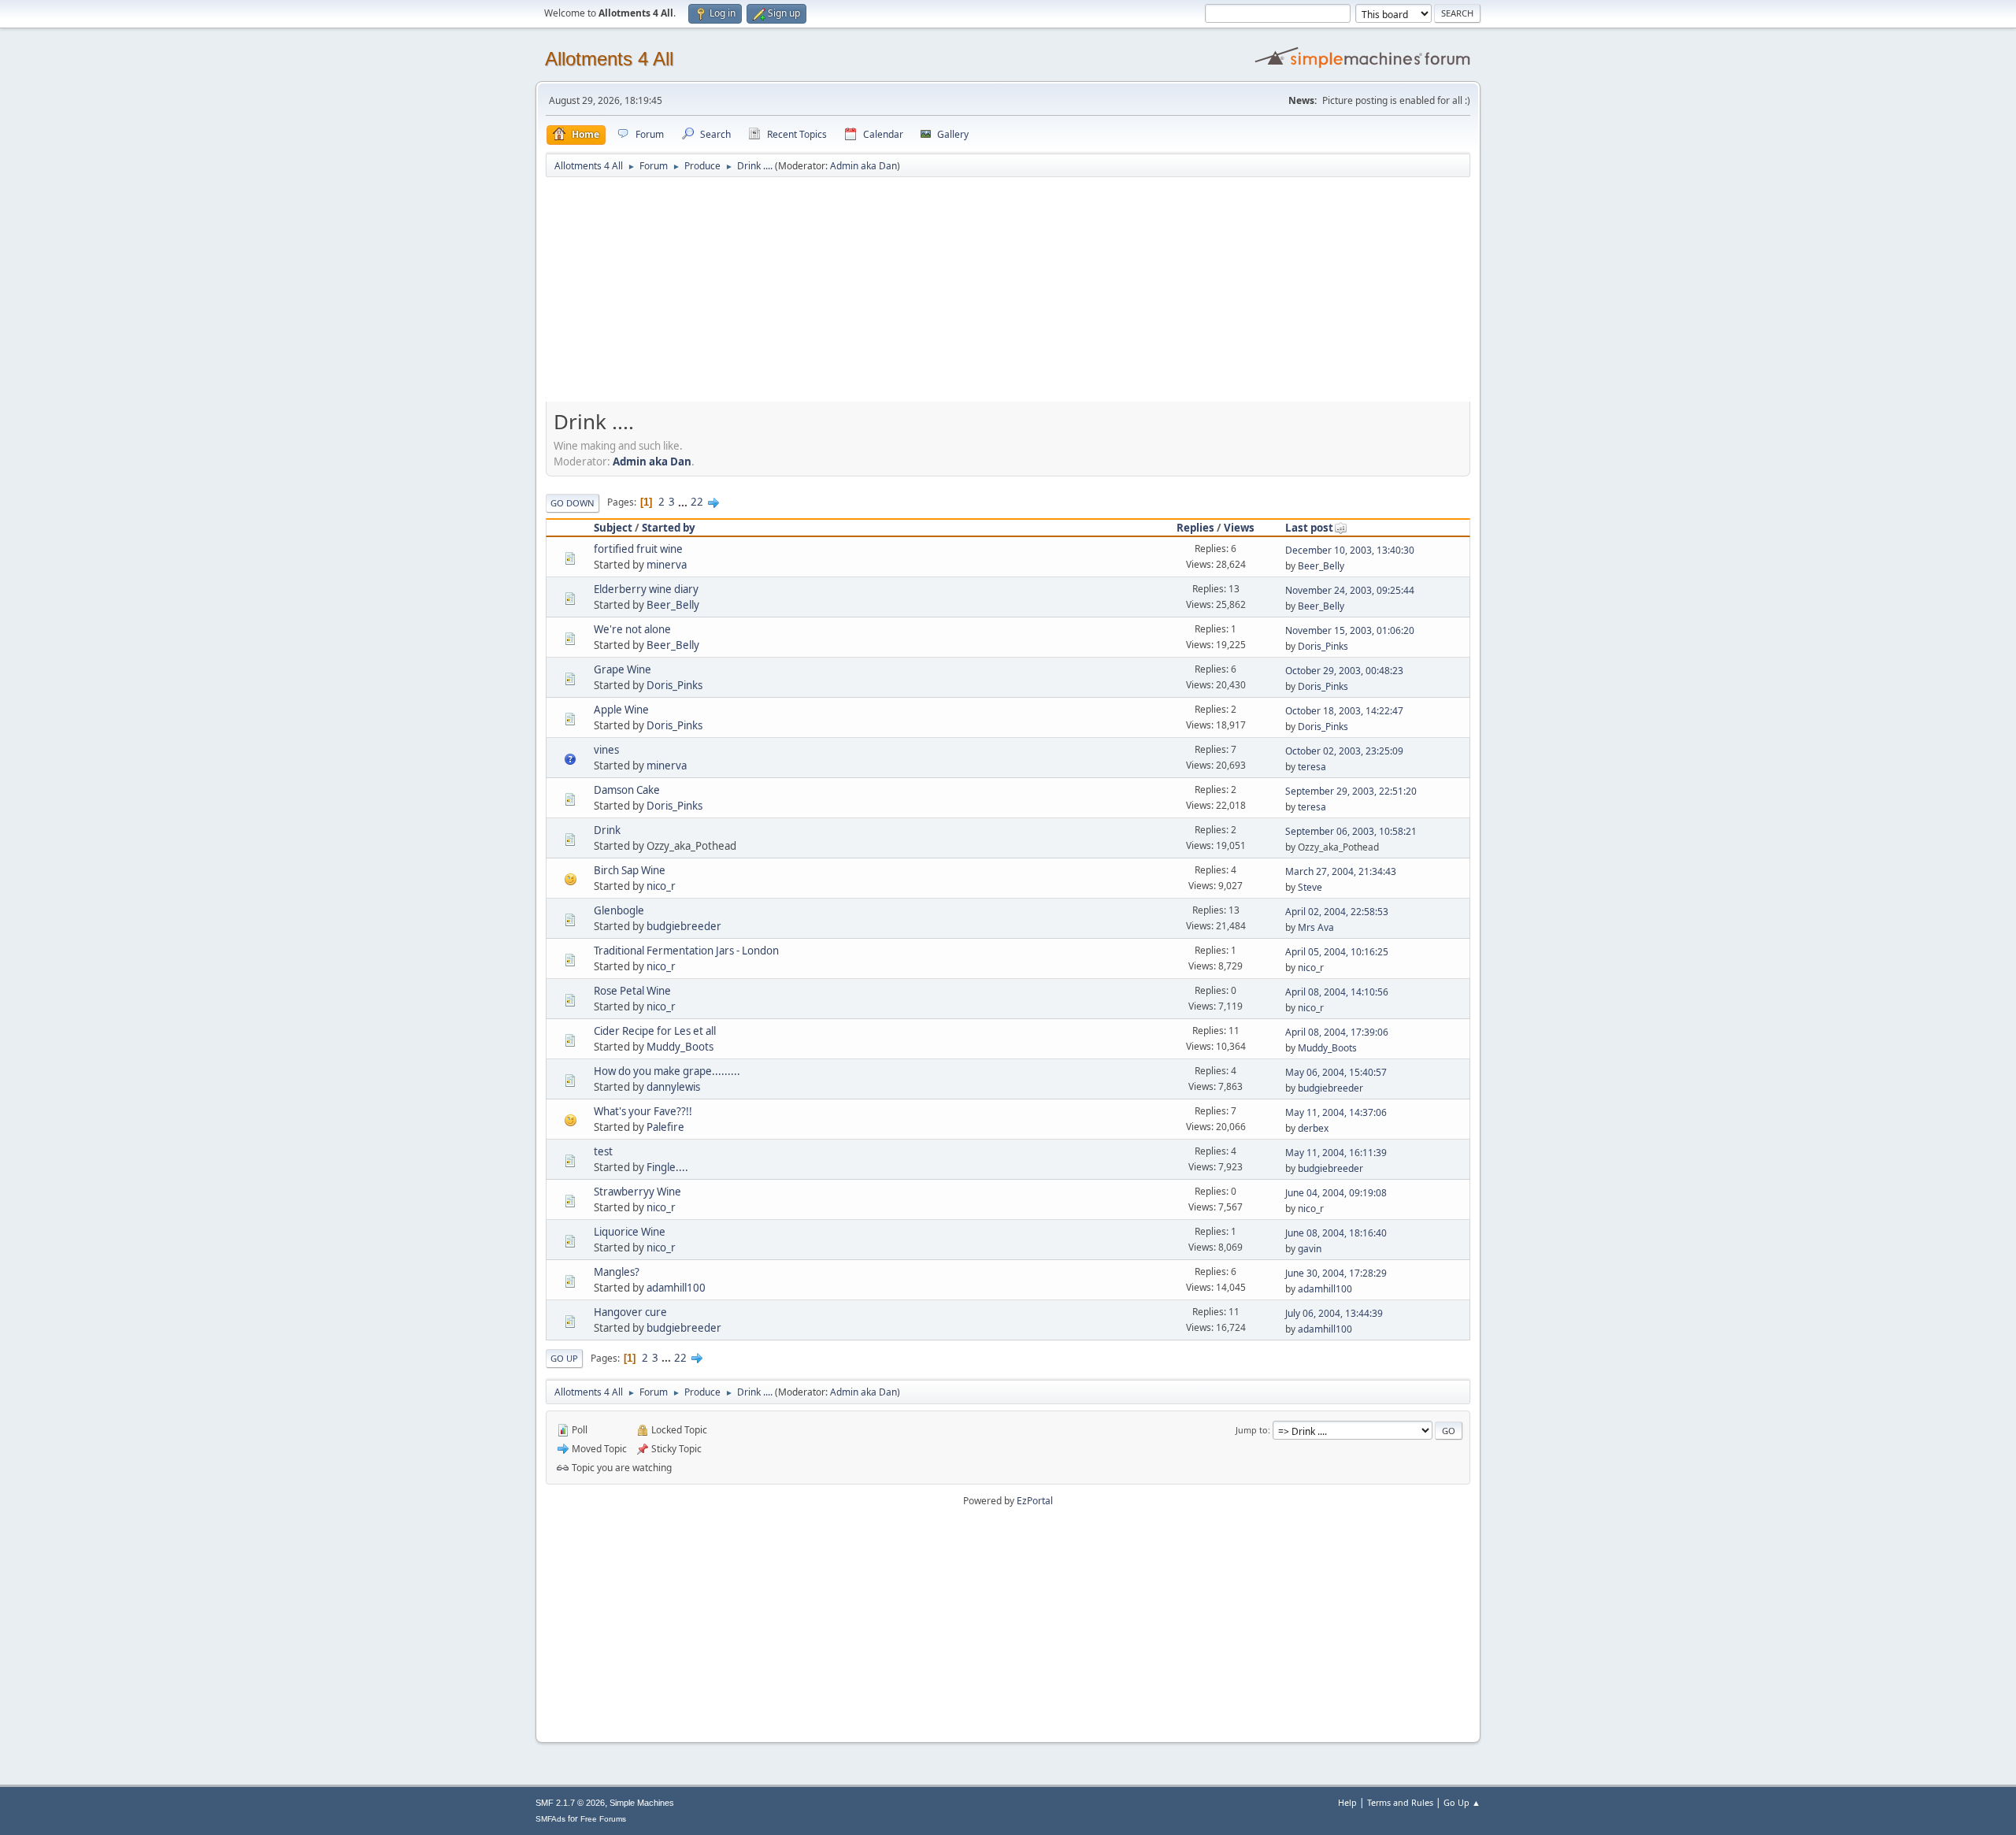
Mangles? (617, 1272)
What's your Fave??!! (643, 1111)
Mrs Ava (1316, 927)
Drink (607, 830)
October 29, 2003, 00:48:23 (1344, 671)
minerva (667, 565)
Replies (1195, 528)
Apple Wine (621, 710)
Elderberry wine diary (646, 589)
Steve (1310, 887)
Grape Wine (623, 669)
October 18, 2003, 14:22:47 (1344, 711)
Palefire (665, 1127)
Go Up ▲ (1462, 1802)
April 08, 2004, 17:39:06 (1337, 1032)
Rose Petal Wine (632, 991)
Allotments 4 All (609, 59)
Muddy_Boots (680, 1047)
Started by (669, 528)
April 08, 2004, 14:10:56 (1337, 992)
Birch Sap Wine (630, 870)
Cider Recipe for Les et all (655, 1031)
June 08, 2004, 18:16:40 (1336, 1233)
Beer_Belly (1321, 566)
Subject (613, 528)
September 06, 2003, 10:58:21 (1351, 831)
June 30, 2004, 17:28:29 (1336, 1273)
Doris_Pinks (1323, 646)
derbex (1313, 1128)
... (684, 502)
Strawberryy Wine (637, 1192)
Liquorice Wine (630, 1232)
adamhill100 (676, 1288)
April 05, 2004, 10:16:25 (1337, 952)
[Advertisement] (1008, 297)
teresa (1312, 767)
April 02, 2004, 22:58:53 (1337, 912)
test (603, 1151)
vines (606, 750)
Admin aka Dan (863, 166)
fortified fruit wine (638, 549)
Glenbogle (619, 910)
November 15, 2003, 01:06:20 (1350, 630)
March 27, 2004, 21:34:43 (1341, 871)
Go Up (564, 1358)
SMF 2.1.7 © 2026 (570, 1803)
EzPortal (1035, 1501)
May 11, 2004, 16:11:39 (1336, 1153)
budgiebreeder (684, 926)
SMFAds (550, 1819)
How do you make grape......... (667, 1071)
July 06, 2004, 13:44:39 (1334, 1313)
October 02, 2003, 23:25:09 (1344, 751)
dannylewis (673, 1087)
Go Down (573, 503)
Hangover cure (630, 1312)
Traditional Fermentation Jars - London (686, 951)
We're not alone (632, 629)
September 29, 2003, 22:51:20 (1351, 791)
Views (1239, 528)
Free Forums (603, 1819)
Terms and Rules (1400, 1802)
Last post (1309, 528)
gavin (1310, 1249)
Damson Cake (627, 790)
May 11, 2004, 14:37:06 (1336, 1112)
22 (697, 502)
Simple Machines (642, 1803)
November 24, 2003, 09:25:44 (1350, 590)
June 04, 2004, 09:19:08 (1336, 1193)
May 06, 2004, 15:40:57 (1336, 1072)
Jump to (1252, 1430)
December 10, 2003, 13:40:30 (1350, 550)
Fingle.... (667, 1167)
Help (1347, 1802)
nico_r (661, 886)
